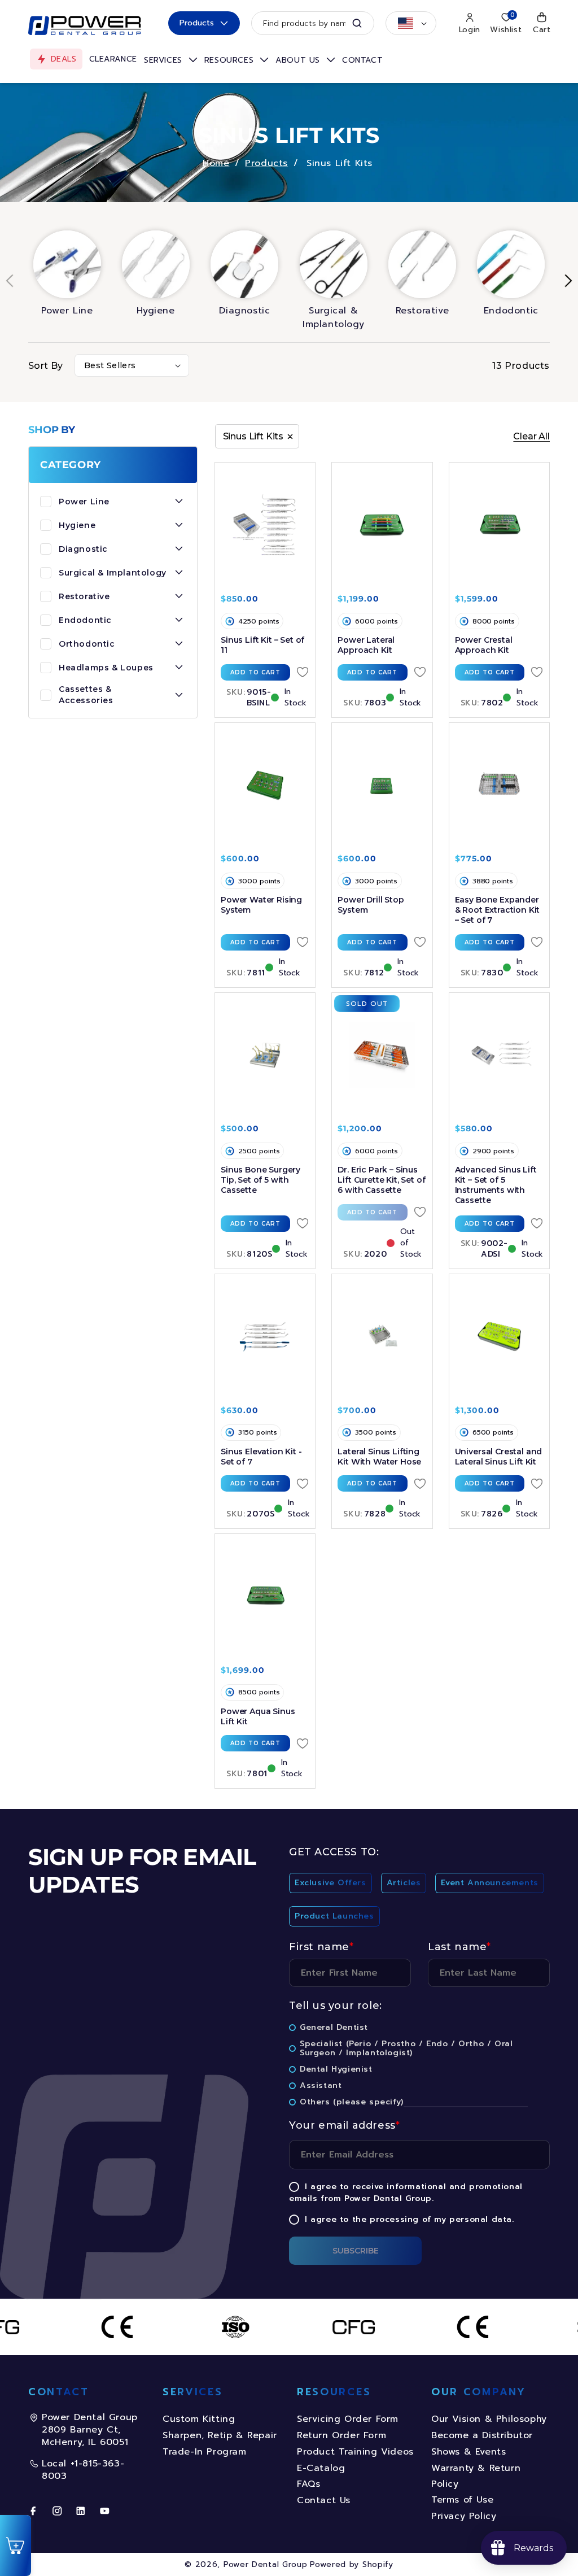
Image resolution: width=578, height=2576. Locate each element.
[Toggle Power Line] (179, 502)
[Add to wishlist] (303, 672)
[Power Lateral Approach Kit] (382, 525)
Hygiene (156, 311)
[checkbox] (419, 1902)
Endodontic (511, 311)
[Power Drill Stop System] (382, 786)
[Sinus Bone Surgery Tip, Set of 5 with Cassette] (265, 1056)
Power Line (67, 311)
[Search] (357, 23)
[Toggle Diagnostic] (179, 549)
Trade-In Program (205, 2452)
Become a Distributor (482, 2435)
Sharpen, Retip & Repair (220, 2435)
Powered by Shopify (352, 2564)
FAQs (308, 2484)
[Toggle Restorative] (179, 596)
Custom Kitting (199, 2419)
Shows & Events (468, 2452)
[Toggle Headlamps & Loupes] (179, 668)
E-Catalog (321, 2468)
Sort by (46, 366)
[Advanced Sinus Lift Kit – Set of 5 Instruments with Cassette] (499, 1056)
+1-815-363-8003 (83, 2470)
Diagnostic (244, 311)
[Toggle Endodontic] (179, 620)
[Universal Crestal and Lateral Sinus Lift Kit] (499, 1337)
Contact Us (324, 2500)
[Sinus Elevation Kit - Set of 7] (265, 1337)
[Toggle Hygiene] (179, 525)
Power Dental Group (266, 2564)
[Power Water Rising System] (265, 786)
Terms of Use (462, 2500)
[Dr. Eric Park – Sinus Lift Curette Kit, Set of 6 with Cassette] (382, 1056)
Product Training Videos (355, 2452)
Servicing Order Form (348, 2419)
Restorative (422, 311)
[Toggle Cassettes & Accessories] (179, 695)
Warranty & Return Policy (476, 2476)
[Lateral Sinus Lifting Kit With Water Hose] (382, 1337)
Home (216, 163)
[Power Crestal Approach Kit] (499, 525)
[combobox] (313, 23)
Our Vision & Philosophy (489, 2419)
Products (197, 23)
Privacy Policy (464, 2516)
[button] (171, 60)
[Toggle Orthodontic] (179, 644)
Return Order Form (341, 2435)
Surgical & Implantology (333, 317)
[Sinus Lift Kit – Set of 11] (265, 525)
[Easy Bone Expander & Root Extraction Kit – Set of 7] (499, 786)
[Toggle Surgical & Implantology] (179, 573)
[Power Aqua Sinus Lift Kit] (265, 1597)
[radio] (330, 1885)
